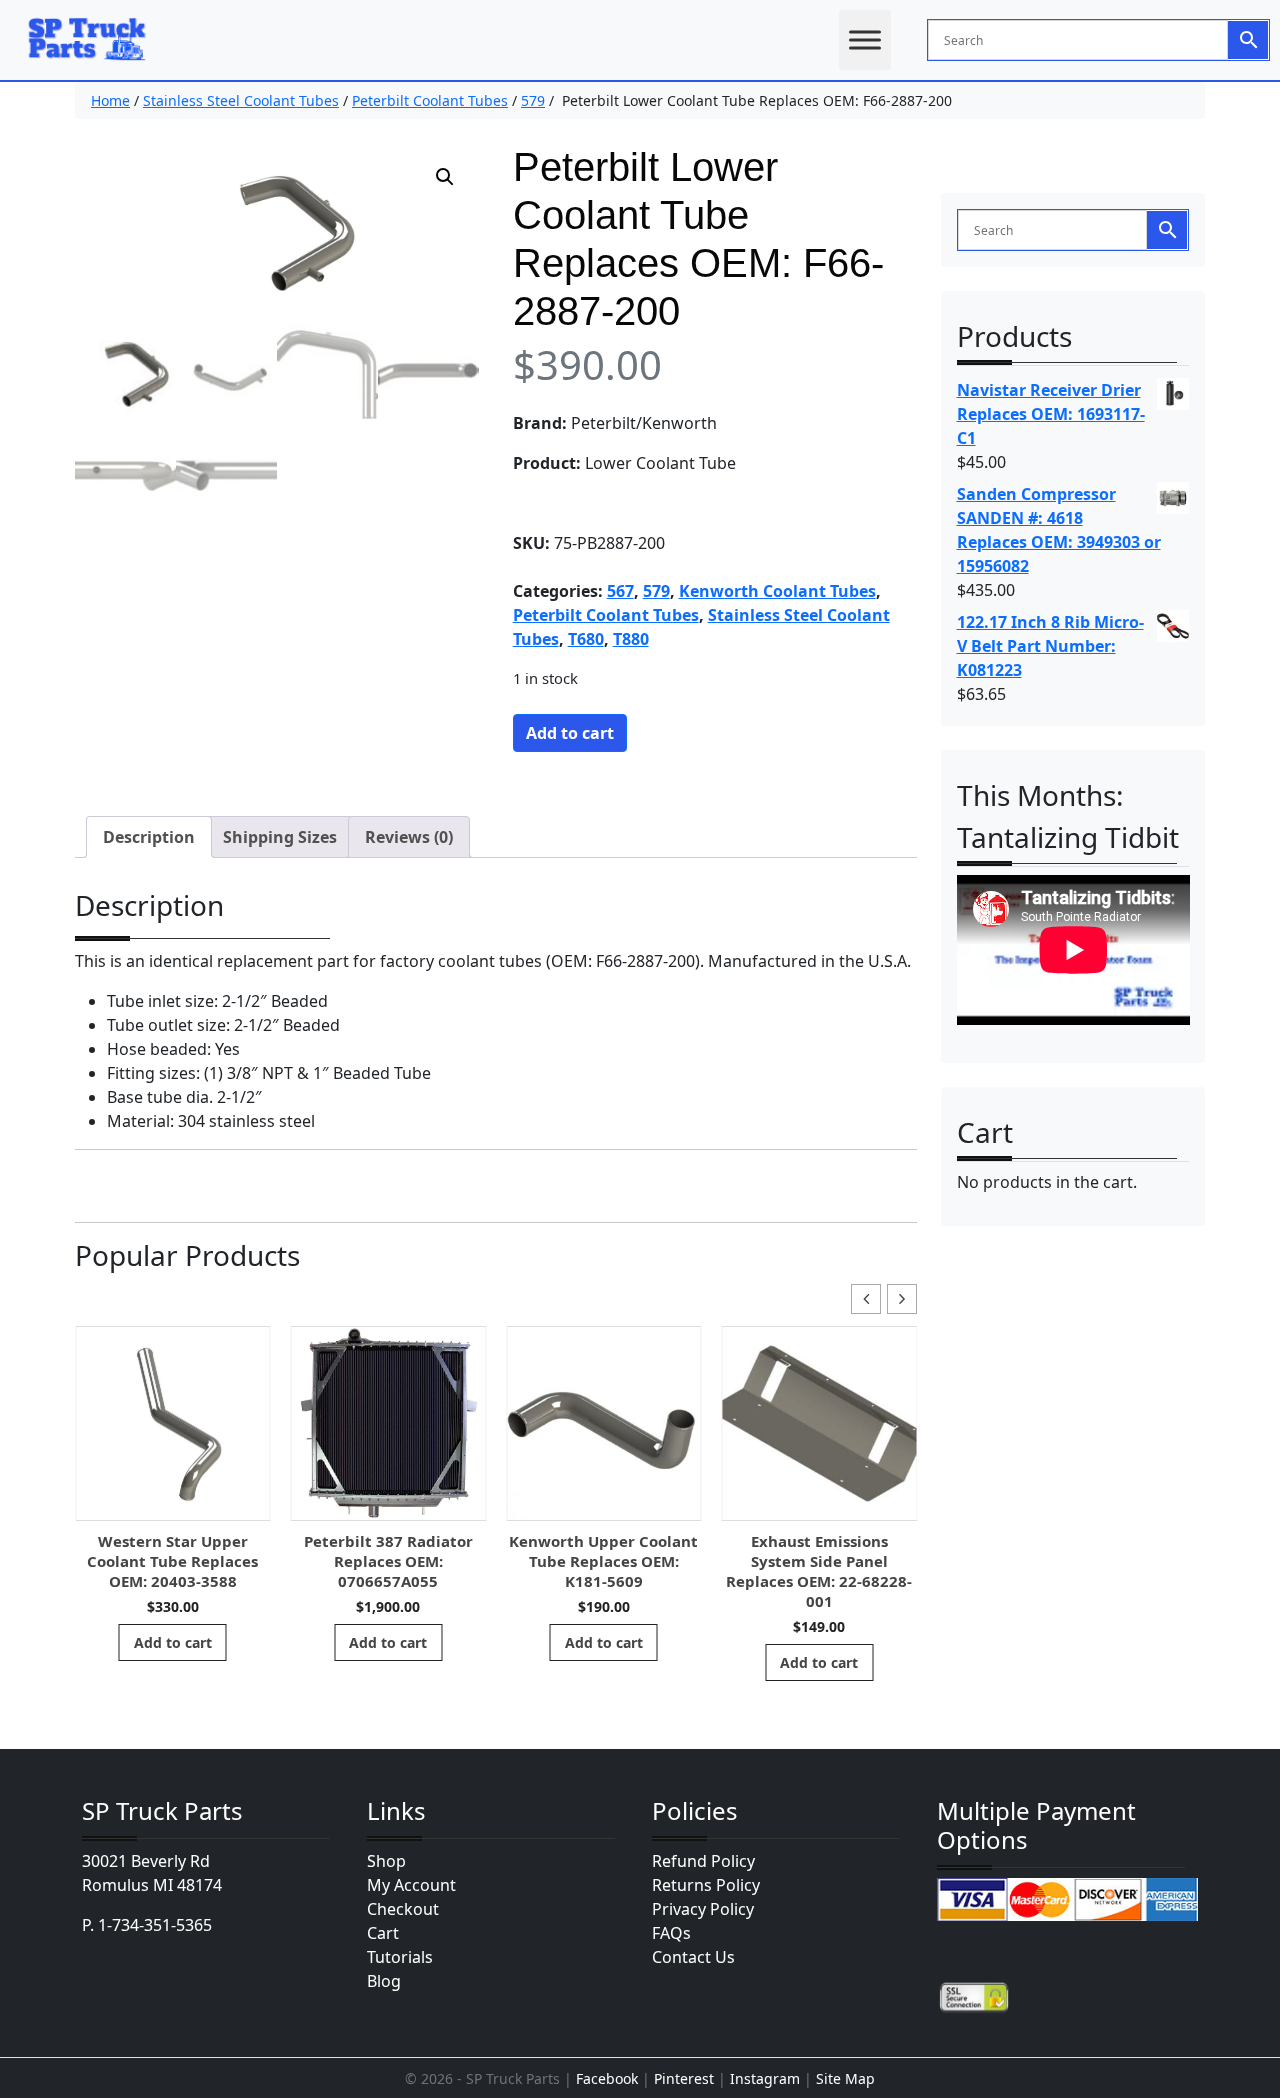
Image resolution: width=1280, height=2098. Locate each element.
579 (533, 100)
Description (149, 837)
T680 (586, 639)
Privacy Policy (703, 1909)
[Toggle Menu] (865, 39)
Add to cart (570, 733)
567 (620, 591)
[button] (445, 177)
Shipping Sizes (280, 837)
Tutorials (400, 1957)
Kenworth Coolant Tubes (777, 591)
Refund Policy (703, 1861)
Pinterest (684, 2078)
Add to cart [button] (173, 1642)
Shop (386, 1861)
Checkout (403, 1909)
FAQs (671, 1933)
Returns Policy (706, 1885)
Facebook (607, 2078)
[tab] (149, 837)
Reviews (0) (409, 837)
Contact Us (693, 1957)
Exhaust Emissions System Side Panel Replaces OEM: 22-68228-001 (819, 1571)
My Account (411, 1885)
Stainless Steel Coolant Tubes (241, 100)
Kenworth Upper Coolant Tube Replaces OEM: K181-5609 (603, 1561)
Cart (383, 1933)
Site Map (845, 2078)
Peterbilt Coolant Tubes (430, 100)
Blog (384, 1981)
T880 (631, 639)
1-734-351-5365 (155, 1925)
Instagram (765, 2078)
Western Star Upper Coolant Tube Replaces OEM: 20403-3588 (172, 1561)
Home (110, 100)
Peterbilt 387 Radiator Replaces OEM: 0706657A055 (388, 1561)
